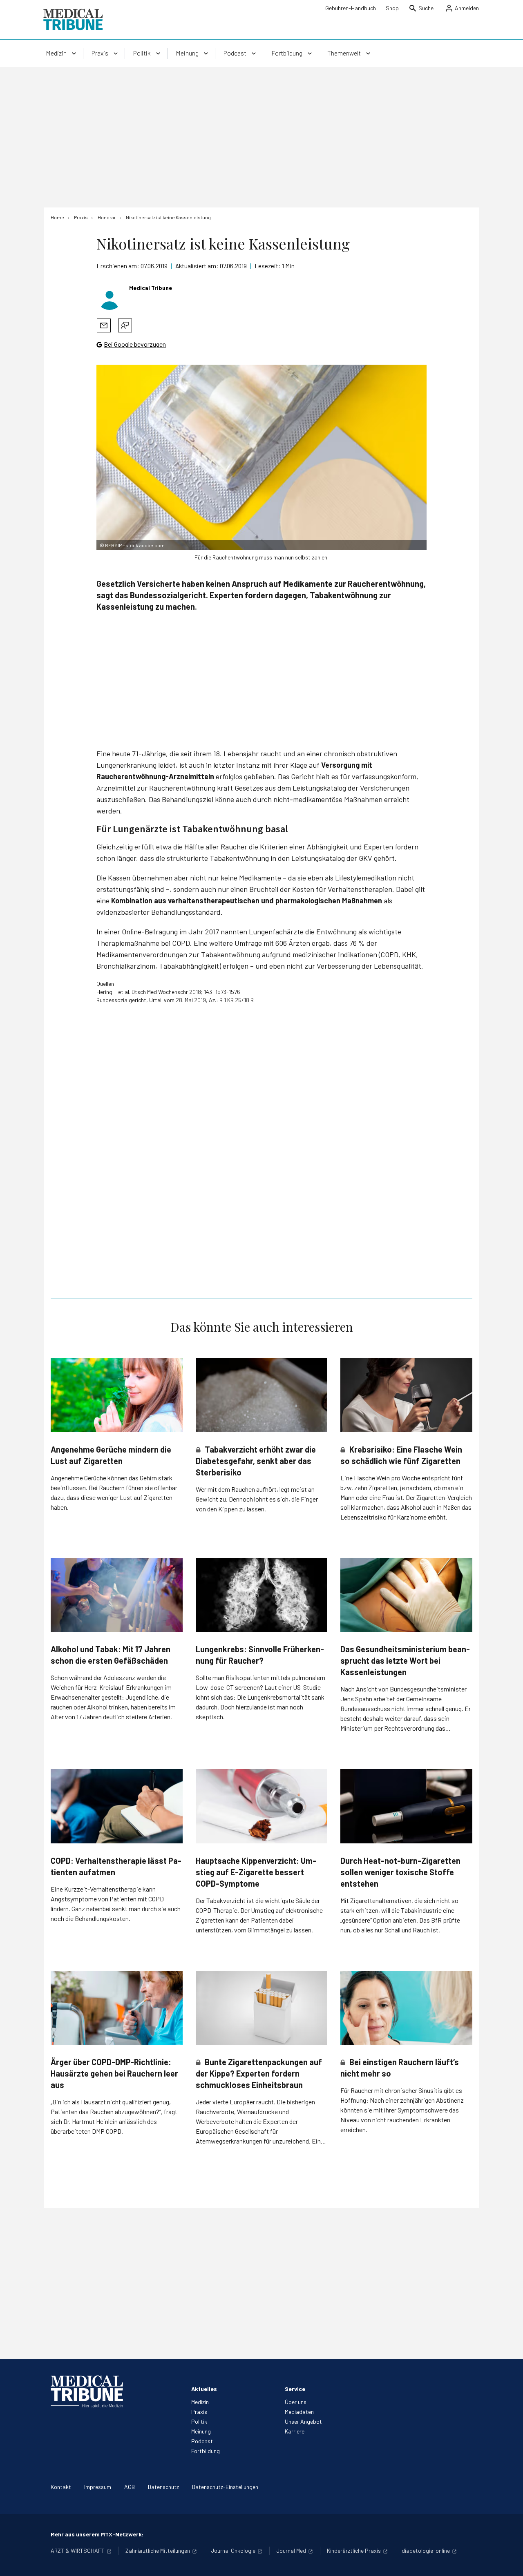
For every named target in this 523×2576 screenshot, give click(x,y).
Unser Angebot (303, 2421)
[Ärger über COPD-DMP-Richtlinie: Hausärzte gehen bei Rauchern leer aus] (117, 2008)
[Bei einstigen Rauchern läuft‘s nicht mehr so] (406, 2008)
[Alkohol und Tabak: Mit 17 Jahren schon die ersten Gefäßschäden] (117, 1595)
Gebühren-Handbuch (351, 8)
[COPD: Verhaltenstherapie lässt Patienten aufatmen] (117, 1806)
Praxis (199, 2412)
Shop (392, 8)
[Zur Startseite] (73, 20)
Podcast (202, 2441)
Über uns (296, 2402)
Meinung (201, 2431)
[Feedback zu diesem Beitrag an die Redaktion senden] (125, 325)
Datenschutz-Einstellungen (225, 2487)
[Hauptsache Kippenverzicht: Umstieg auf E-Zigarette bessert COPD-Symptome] (262, 1806)
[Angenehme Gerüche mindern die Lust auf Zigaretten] (117, 1395)
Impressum (98, 2487)
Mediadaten (299, 2412)
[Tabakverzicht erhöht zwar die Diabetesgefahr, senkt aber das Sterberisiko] (262, 1395)
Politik (199, 2421)
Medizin (200, 2402)
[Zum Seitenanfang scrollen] (508, 2561)
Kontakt (61, 2487)
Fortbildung (206, 2451)
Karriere (295, 2431)
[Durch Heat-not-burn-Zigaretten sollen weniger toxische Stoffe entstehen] (406, 1806)
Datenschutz (163, 2487)
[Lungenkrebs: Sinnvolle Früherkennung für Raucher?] (262, 1595)
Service (295, 2389)
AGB (130, 2487)
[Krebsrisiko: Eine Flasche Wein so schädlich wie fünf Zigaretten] (406, 1395)
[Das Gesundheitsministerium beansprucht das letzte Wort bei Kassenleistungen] (406, 1595)
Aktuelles (204, 2389)
